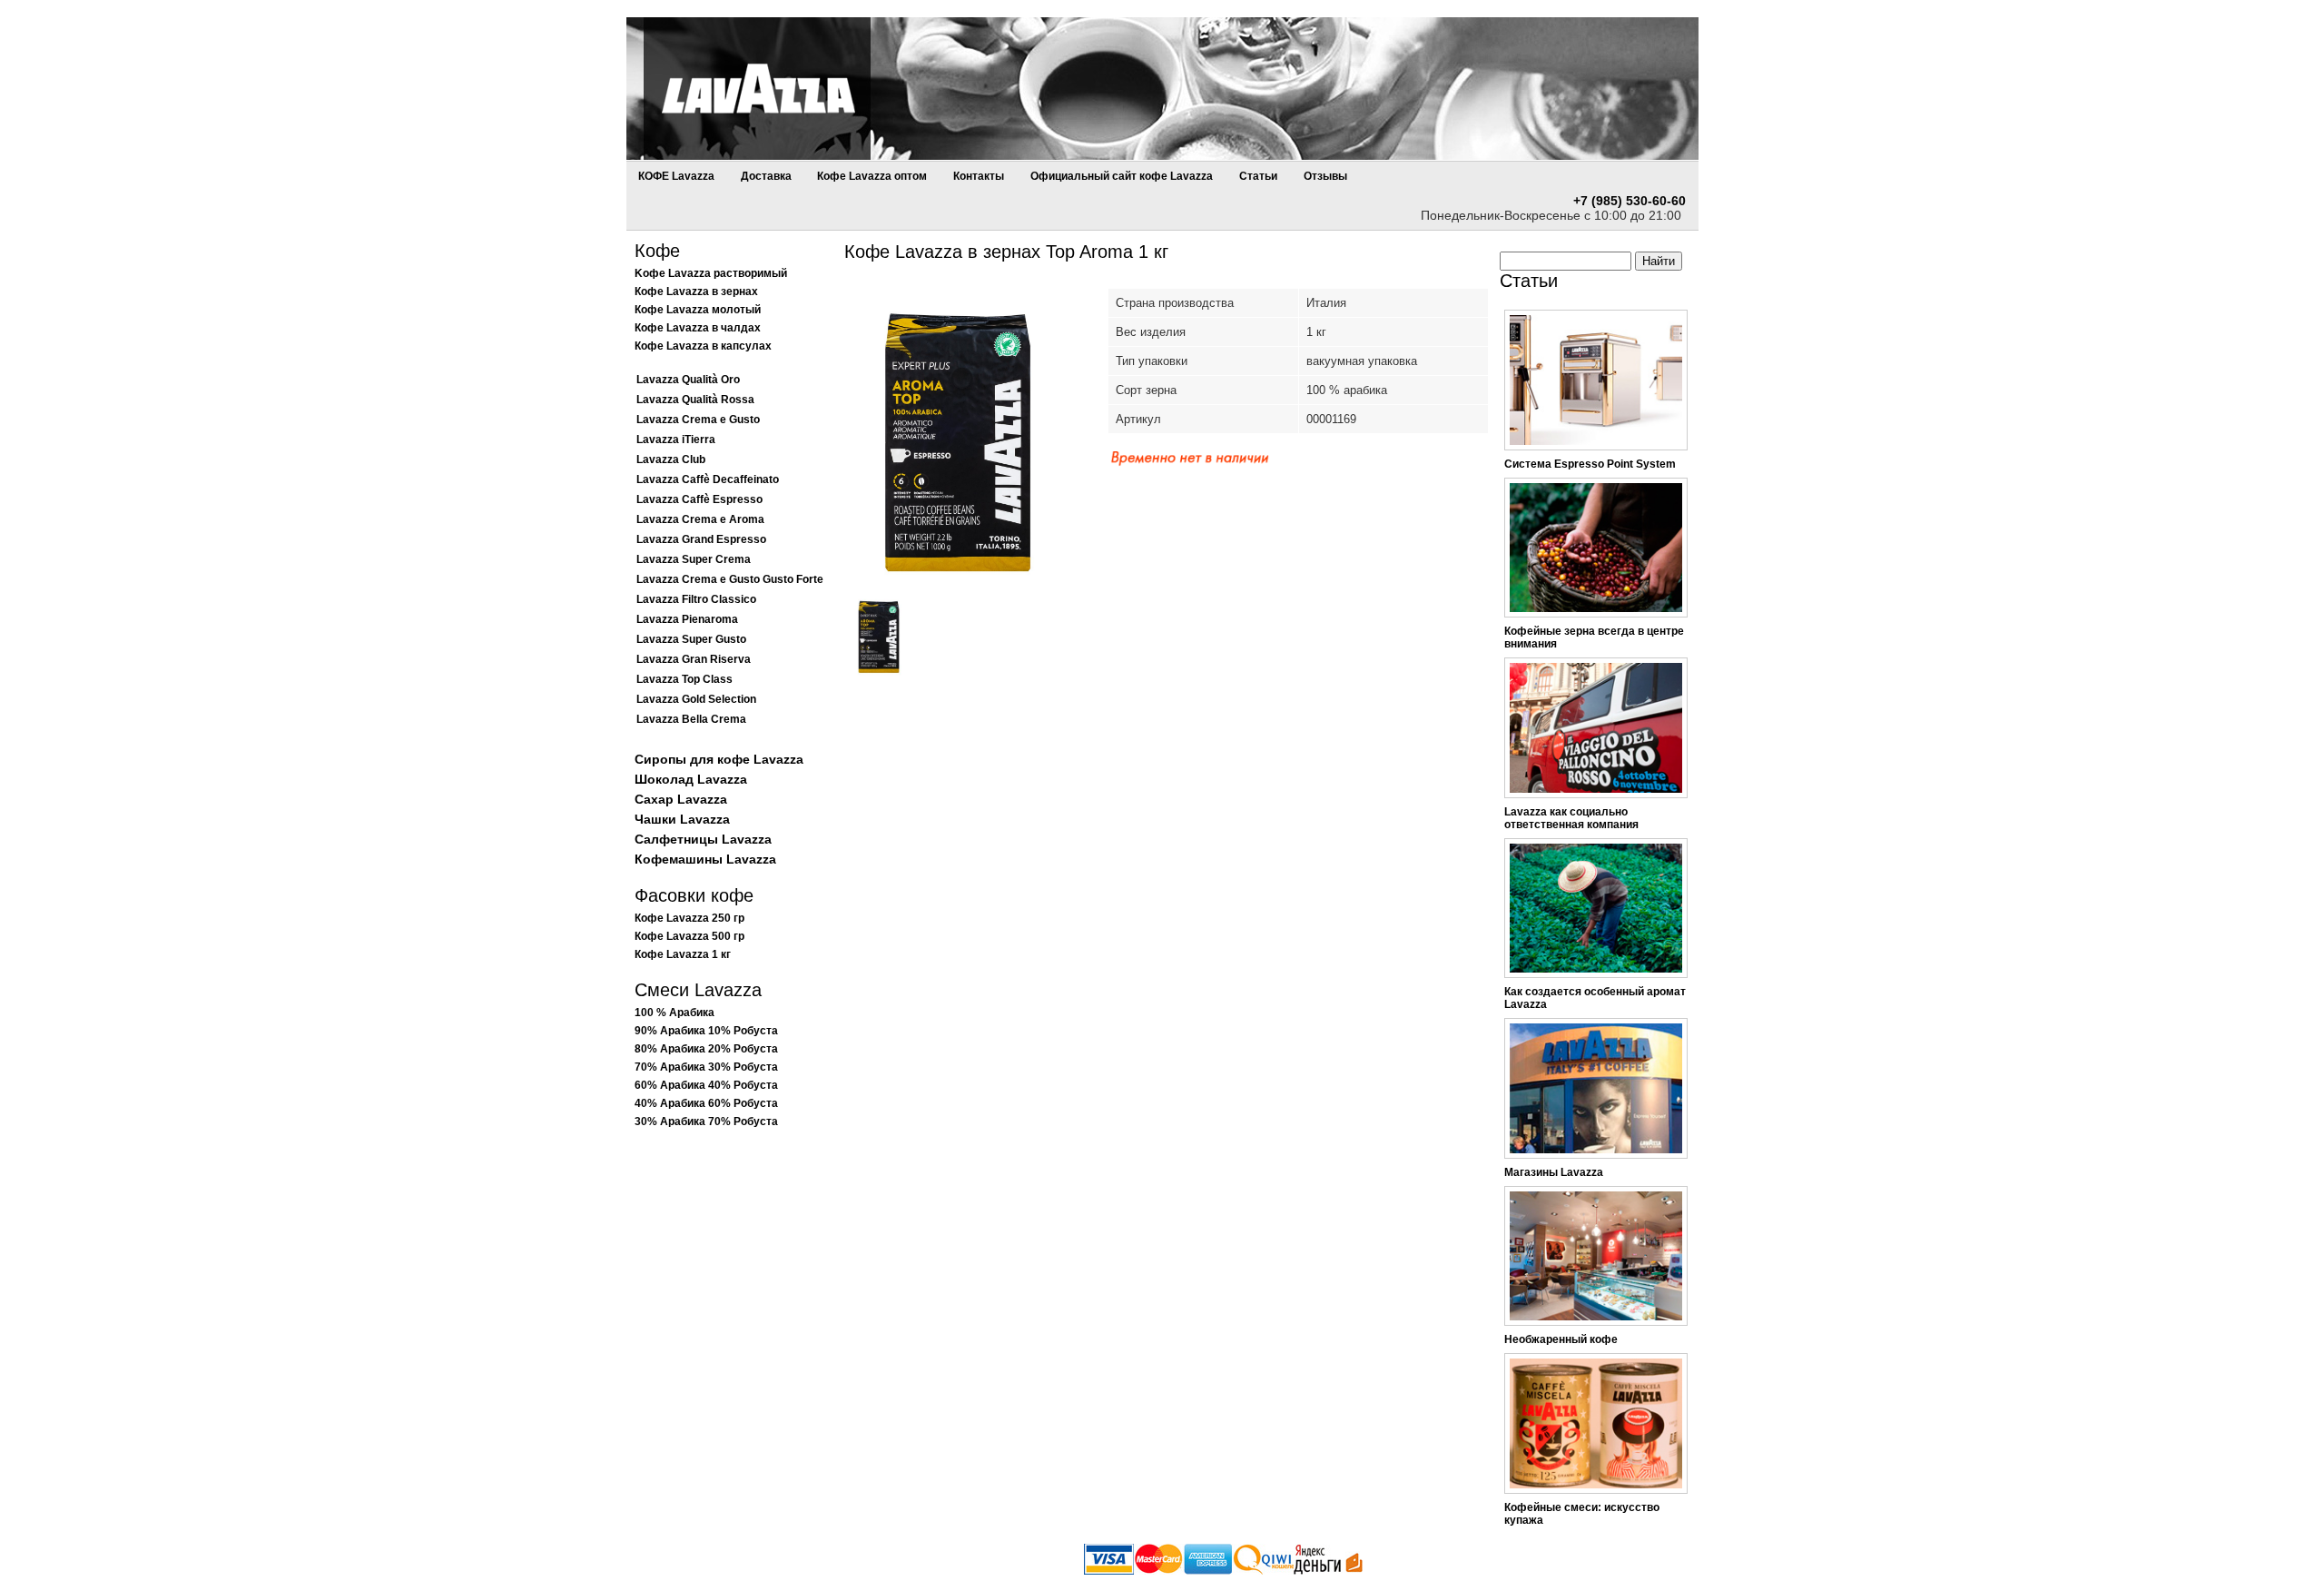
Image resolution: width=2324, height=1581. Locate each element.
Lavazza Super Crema (694, 559)
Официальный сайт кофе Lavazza (1122, 176)
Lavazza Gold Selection (696, 699)
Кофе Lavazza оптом (872, 176)
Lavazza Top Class (684, 679)
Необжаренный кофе (1561, 1339)
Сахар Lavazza (681, 799)
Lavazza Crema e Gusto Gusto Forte (730, 579)
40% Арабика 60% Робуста (706, 1103)
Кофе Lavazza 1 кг (683, 954)
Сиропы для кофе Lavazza (719, 759)
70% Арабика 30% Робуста (706, 1067)
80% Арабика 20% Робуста (706, 1049)
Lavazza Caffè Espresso (699, 499)
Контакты (979, 176)
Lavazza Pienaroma (687, 619)
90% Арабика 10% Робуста (706, 1031)
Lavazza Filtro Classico (696, 599)
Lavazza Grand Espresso (701, 539)
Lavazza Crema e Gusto (698, 420)
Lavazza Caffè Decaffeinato (708, 479)
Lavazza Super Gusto (691, 639)
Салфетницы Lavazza (703, 839)
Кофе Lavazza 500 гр (689, 936)
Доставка (768, 176)
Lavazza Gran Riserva (694, 659)
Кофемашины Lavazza (705, 859)
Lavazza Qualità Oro (688, 380)
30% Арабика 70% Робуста (706, 1122)
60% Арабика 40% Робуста (706, 1085)
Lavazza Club (671, 459)
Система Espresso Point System (1590, 464)
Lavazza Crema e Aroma (700, 519)
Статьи (1258, 176)
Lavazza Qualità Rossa (695, 400)
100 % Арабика (675, 1013)
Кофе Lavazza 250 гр (689, 918)
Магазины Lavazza (1554, 1172)
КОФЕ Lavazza (676, 176)
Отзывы (1325, 176)
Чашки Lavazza (682, 819)
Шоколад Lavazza (691, 779)
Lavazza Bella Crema (691, 719)
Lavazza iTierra (676, 440)
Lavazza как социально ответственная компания (1571, 818)
